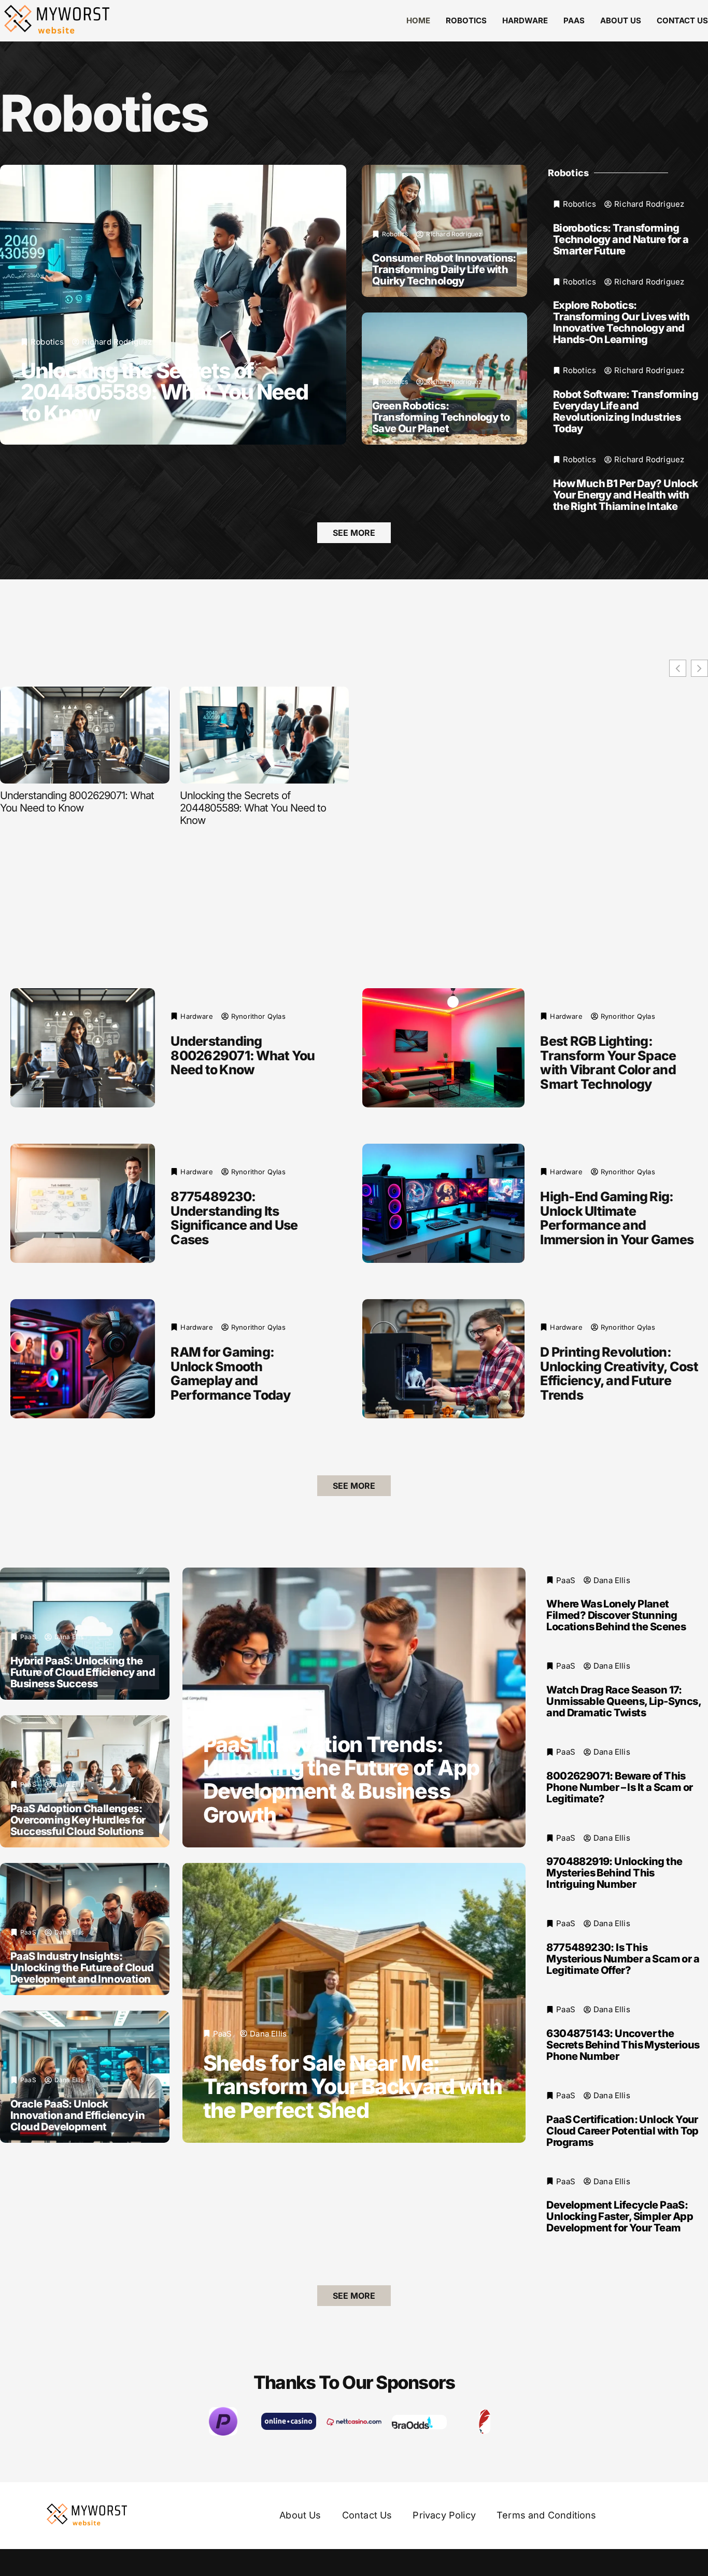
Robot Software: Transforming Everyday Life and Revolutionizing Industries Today (626, 411)
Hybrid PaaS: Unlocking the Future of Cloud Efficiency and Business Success (83, 1672)
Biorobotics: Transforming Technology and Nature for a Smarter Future (621, 239)
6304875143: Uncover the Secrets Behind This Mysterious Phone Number (623, 2044)
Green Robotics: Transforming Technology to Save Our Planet (441, 417)
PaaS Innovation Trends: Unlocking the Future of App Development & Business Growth (341, 1779)
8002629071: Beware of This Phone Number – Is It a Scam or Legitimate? (619, 1787)
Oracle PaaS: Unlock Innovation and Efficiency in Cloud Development (77, 2115)
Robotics (466, 20)
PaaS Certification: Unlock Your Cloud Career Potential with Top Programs (622, 2130)
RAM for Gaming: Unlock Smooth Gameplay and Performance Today (230, 1374)
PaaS (574, 20)
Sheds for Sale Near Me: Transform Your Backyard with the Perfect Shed (353, 2086)
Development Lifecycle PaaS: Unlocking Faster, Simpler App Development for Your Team (620, 2216)
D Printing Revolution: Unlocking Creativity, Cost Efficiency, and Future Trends (619, 1374)
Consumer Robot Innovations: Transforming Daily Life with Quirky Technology (444, 269)
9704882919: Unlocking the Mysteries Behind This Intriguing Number (614, 1873)
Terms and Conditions (547, 2515)
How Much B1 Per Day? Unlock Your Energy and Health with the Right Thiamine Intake (626, 495)
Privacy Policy (444, 2515)
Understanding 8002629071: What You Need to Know (77, 802)
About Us (621, 20)
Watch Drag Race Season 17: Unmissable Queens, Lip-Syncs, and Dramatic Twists (624, 1701)
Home (418, 20)
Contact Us (682, 20)
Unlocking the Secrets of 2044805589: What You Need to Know (164, 392)
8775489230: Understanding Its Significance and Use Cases (234, 1218)
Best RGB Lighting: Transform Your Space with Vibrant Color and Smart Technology (608, 1063)
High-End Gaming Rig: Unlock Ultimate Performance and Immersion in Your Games (617, 1218)
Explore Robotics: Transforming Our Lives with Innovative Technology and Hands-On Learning (621, 322)
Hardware (525, 20)
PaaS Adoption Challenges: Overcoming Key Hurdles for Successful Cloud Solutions (78, 1819)
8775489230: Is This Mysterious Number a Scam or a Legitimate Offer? (623, 1959)
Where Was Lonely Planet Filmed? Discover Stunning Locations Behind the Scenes (616, 1615)
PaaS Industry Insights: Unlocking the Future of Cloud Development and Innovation (82, 1967)
